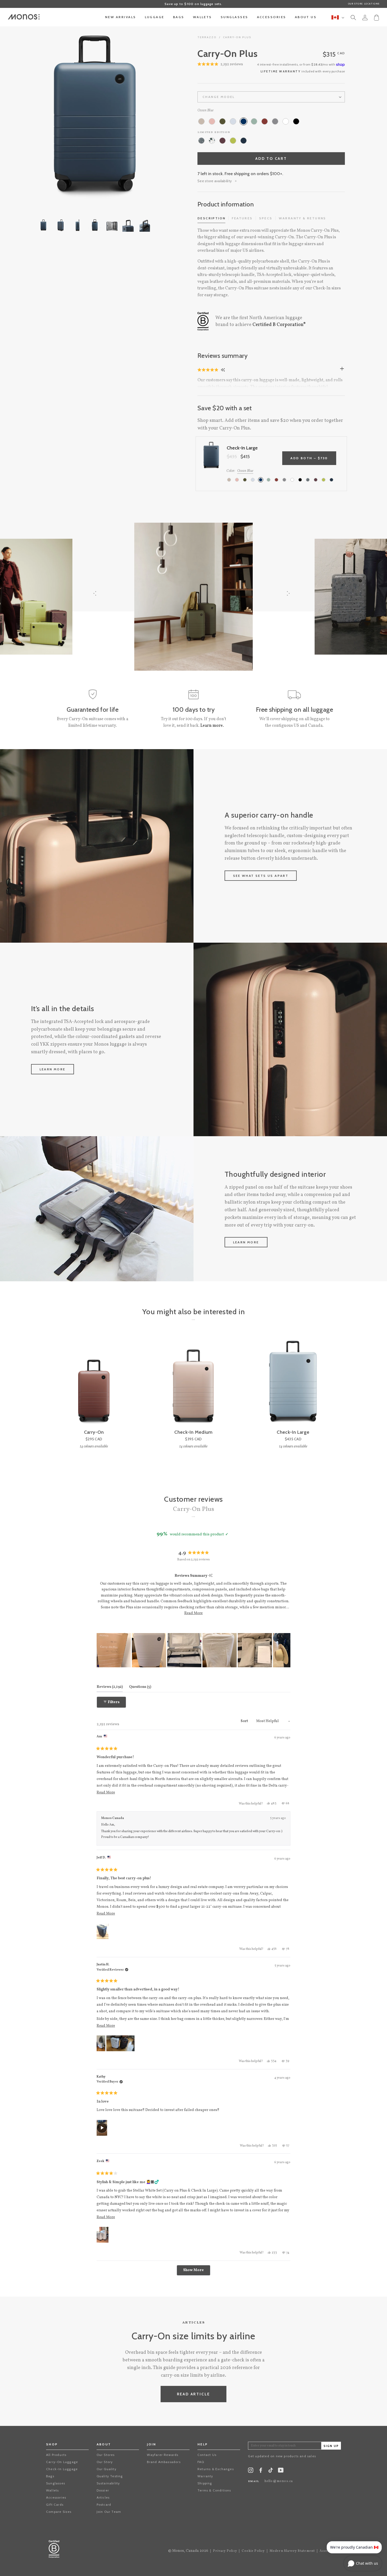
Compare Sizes (59, 2512)
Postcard (104, 2505)
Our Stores (106, 2455)
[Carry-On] (94, 1382)
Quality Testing (110, 2476)
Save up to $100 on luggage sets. (193, 4)
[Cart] (376, 17)
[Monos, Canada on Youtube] (281, 2471)
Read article (194, 2394)
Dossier (103, 2490)
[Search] (353, 18)
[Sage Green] (254, 121)
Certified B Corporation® (279, 325)
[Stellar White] (286, 121)
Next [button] (163, 116)
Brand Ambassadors (164, 2462)
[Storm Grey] (275, 121)
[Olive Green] (222, 121)
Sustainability (108, 2483)
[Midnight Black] (296, 121)
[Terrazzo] (212, 141)
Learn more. (212, 726)
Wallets (52, 2490)
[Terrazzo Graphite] (201, 141)
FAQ (201, 2462)
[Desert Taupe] (201, 121)
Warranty (205, 2476)
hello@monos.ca (279, 2481)
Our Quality (106, 2469)
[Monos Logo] (24, 17)
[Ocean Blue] (244, 121)
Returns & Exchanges (216, 2469)
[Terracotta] (265, 121)
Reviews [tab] (110, 1687)
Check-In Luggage (62, 2469)
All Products (56, 2455)
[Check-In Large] (293, 1382)
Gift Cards (55, 2505)
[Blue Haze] (233, 121)
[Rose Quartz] (212, 121)
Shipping (205, 2483)
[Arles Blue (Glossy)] (244, 141)
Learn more (53, 1069)
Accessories (56, 2497)
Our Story (105, 2462)
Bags (50, 2476)
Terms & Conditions (214, 2490)
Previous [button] (26, 116)
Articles (103, 2497)
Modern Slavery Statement (292, 2551)
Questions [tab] (140, 1687)
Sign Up (331, 2446)
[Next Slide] (286, 1650)
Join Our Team (109, 2512)
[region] (194, 1650)
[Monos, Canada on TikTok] (271, 2472)
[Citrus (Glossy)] (233, 141)
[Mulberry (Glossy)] (222, 141)
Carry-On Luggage (62, 2462)
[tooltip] (210, 1576)
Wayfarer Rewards (163, 2455)
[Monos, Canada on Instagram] (251, 2471)
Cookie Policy (253, 2551)
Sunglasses (56, 2483)
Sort (245, 1721)
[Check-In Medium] (193, 1382)
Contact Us (207, 2455)
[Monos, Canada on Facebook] (261, 2471)
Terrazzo (207, 37)
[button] (208, 370)
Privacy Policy (225, 2551)
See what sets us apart (261, 876)
